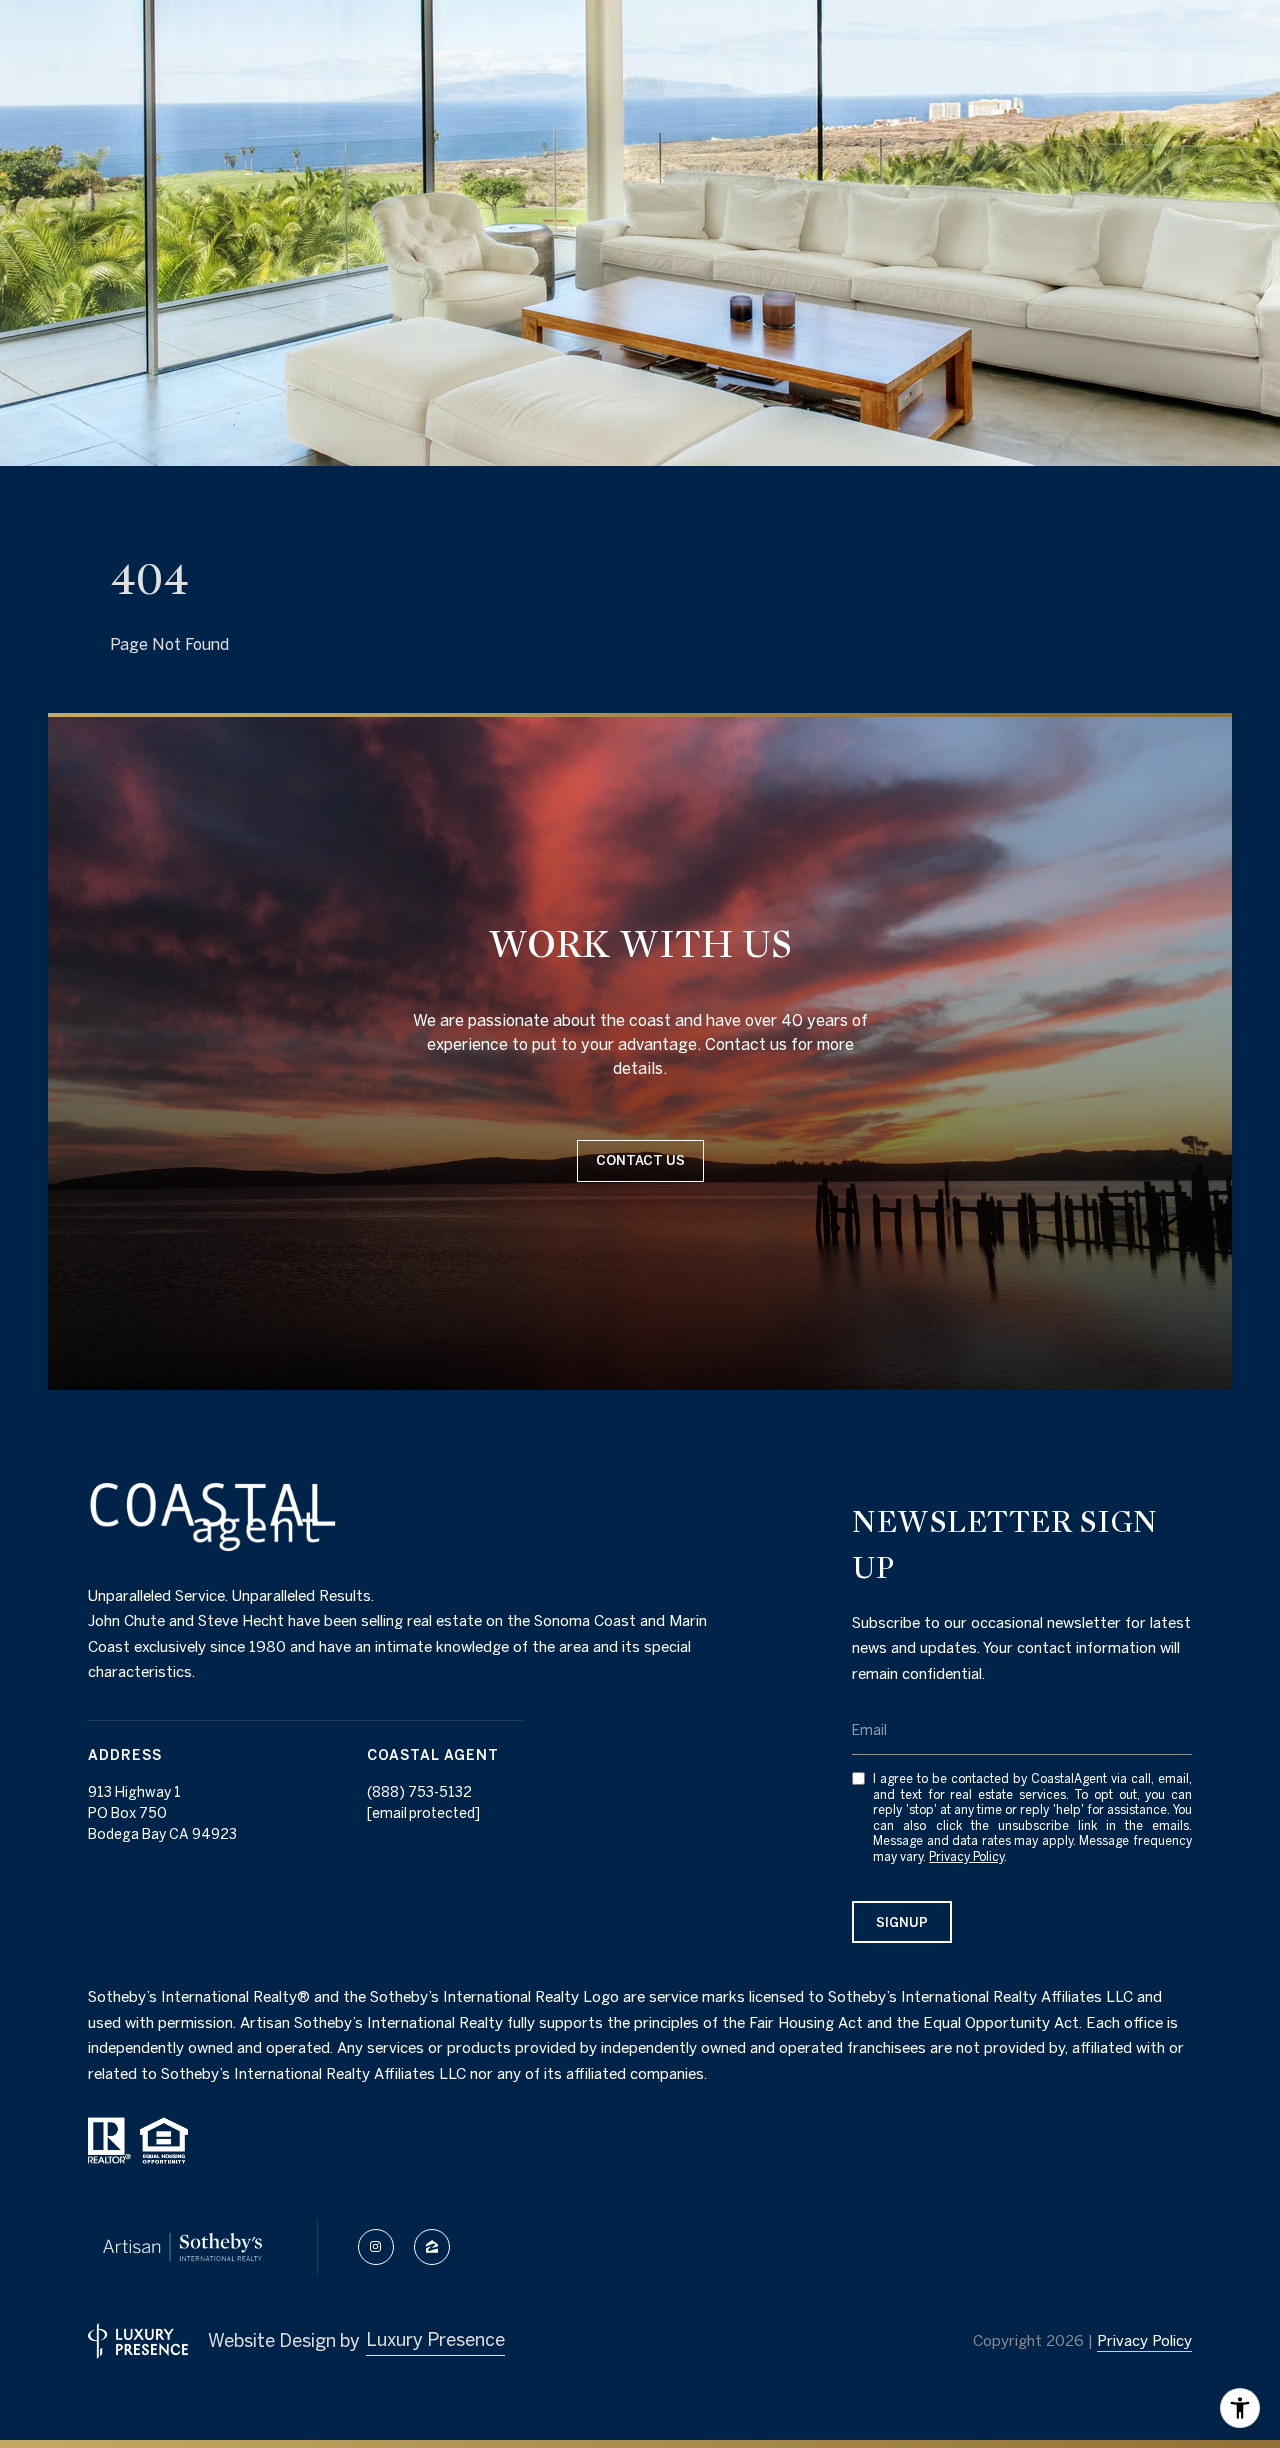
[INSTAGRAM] (376, 2247)
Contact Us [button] (640, 1160)
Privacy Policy (966, 1856)
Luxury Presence (435, 2339)
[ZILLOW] (432, 2247)
